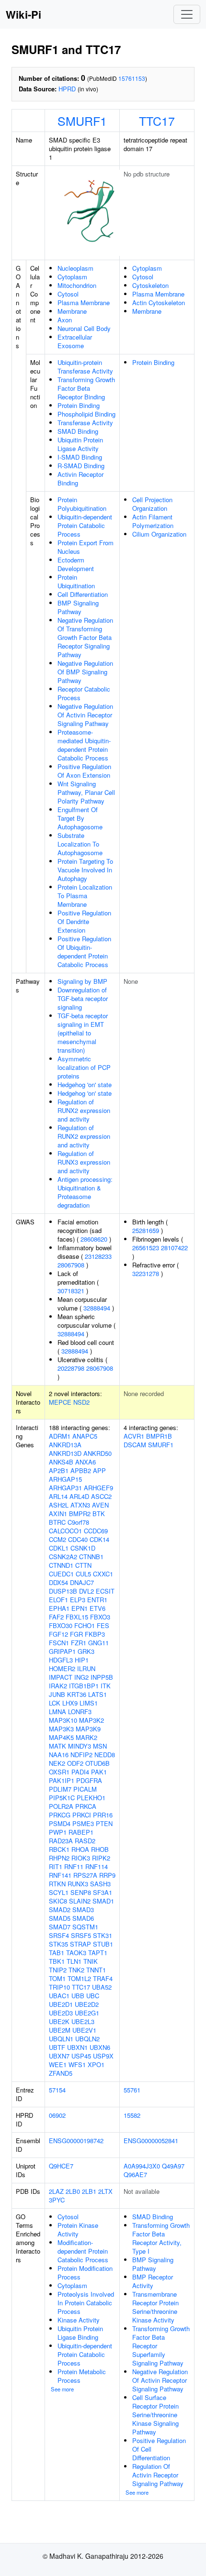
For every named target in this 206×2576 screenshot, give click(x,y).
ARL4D (79, 1496)
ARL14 (58, 1496)
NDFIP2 (81, 1755)
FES (103, 1625)
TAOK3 (76, 1953)
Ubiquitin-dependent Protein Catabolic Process (85, 525)
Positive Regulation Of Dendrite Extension (84, 921)
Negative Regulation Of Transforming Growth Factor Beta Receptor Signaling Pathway (85, 637)
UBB (78, 1996)
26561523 (146, 1248)
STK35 (58, 1944)
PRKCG (60, 1815)
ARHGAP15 (65, 1479)
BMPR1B (159, 1436)
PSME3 (83, 1823)
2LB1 (89, 2191)
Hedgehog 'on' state (85, 1084)
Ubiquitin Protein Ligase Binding (80, 2333)
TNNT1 (96, 1970)
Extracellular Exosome (75, 341)
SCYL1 (59, 1892)
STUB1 (103, 1944)
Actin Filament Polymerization (153, 521)
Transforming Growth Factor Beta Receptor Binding (86, 388)
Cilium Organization (159, 534)
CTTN (83, 1565)
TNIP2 (58, 1970)
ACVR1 (134, 1436)
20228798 (71, 1368)
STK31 (103, 1935)
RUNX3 (78, 1884)
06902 (57, 2115)
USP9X (103, 2056)
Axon (65, 320)
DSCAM (135, 1445)
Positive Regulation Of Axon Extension (84, 771)
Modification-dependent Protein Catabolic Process (83, 2251)
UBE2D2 (87, 2004)
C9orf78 (78, 1522)
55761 (132, 2090)
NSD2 (81, 1402)
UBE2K (59, 2021)
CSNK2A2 (63, 1557)
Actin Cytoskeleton (159, 303)
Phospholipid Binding (86, 414)
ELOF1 (58, 1600)
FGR (76, 1634)
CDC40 (78, 1539)
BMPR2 (80, 1514)
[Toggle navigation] (187, 14)
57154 (57, 2090)
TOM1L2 (79, 1978)
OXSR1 (59, 1772)
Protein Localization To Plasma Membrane (85, 896)
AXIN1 (58, 1514)
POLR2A (61, 1806)
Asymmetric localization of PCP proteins (84, 1067)
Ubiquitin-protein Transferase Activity (85, 367)
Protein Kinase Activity (78, 2229)
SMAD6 (83, 1918)
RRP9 (107, 1875)
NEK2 (57, 1763)
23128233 (98, 1256)
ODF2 (75, 1763)
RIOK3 (81, 1858)
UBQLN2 (87, 2039)
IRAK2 (58, 1686)
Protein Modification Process (85, 2273)
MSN (100, 1746)
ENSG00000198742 (76, 2141)
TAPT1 (98, 1953)
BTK (99, 1514)
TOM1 (57, 1978)
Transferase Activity (85, 423)
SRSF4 (59, 1935)
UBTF (57, 2047)
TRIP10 (59, 1987)
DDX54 (58, 1582)
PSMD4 (60, 1823)
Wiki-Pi (23, 14)
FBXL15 (77, 1617)
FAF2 (56, 1617)
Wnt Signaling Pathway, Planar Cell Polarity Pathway (86, 792)
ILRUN (86, 1668)
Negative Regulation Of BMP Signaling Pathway (85, 672)
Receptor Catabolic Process (84, 693)
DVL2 (86, 1591)
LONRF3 (80, 1712)
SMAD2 (60, 1910)
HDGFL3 (61, 1660)
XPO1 (96, 2064)
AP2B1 (59, 1470)
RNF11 (74, 1866)
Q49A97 (173, 2166)
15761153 (132, 78)
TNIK (91, 1961)
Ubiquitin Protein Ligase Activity (80, 444)
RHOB (100, 1849)
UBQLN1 (61, 2039)
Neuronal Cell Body (84, 328)
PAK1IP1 (62, 1780)
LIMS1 (89, 1703)
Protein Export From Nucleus (86, 547)
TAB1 (57, 1953)
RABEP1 (81, 1832)
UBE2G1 (87, 2013)
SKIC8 (58, 1901)
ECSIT (105, 1591)
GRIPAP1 (62, 1651)
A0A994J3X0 (142, 2166)
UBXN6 (100, 2047)
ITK (106, 1686)
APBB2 (81, 1470)
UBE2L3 (83, 2021)
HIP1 (82, 1660)
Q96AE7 (135, 2174)
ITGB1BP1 (84, 1686)
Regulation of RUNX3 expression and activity (84, 1162)
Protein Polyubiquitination (82, 504)
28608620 (94, 1239)
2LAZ (56, 2191)
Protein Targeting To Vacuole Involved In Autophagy (85, 870)
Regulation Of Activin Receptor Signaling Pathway (158, 2475)
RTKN (57, 1884)
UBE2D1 (61, 2004)
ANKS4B (61, 1462)
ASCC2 (101, 1496)
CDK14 (99, 1539)
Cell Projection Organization (152, 504)
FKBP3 (95, 1634)
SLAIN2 (80, 1901)
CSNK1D (83, 1548)
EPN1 (80, 1608)
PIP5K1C (62, 1798)
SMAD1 (103, 1901)
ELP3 (78, 1600)
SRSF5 (81, 1935)
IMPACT (61, 1677)
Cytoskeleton (150, 285)
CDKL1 (59, 1548)
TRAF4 (103, 1978)
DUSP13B (63, 1591)
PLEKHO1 (91, 1798)
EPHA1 (59, 1608)
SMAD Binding (78, 431)
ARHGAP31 (65, 1488)
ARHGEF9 (98, 1488)
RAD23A (61, 1841)
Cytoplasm (72, 277)
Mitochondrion (77, 285)
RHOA (80, 1849)
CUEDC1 (61, 1574)
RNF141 (60, 1875)
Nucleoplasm (75, 268)
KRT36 (77, 1694)
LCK (55, 1703)
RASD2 (85, 1841)
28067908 (71, 1265)
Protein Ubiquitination (76, 581)
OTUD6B (97, 1763)
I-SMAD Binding (80, 457)
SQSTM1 (85, 1927)
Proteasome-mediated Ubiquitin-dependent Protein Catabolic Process (84, 745)
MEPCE (60, 1402)
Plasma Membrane (84, 303)
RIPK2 (101, 1858)
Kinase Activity (79, 2320)
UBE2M (60, 2030)
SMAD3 (83, 1910)
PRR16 (103, 1815)
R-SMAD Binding (81, 466)
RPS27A (85, 1875)
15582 (132, 2115)
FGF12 (58, 1634)
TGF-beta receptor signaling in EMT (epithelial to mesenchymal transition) (83, 1033)
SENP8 (81, 1892)
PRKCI (82, 1815)
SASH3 (100, 1884)
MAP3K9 (88, 1729)
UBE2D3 (61, 2013)
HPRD (67, 89)
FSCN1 (59, 1643)
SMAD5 (60, 1918)
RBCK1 (59, 1849)
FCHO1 (85, 1625)
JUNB (57, 1694)
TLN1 (74, 1961)
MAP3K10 (63, 1720)
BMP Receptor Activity (153, 2281)
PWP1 (58, 1832)
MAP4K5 (61, 1737)
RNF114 (97, 1866)
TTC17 (157, 121)
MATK (57, 1746)
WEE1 (58, 2064)
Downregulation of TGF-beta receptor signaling (83, 998)
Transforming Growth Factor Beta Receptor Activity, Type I (161, 2238)
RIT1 (56, 1866)
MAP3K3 (61, 1729)
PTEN (104, 1823)
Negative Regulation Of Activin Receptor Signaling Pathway (85, 715)
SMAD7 (60, 1927)
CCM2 (57, 1539)
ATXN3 (80, 1505)
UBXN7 (59, 2056)
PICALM (85, 1789)
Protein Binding (79, 405)
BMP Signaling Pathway (78, 607)
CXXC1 (103, 1574)
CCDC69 (96, 1531)
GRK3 (86, 1651)
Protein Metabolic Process (82, 2376)
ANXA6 (86, 1462)
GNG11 (98, 1643)
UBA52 (102, 1987)
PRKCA (86, 1806)
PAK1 (99, 1772)
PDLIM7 (60, 1789)
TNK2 (76, 1970)
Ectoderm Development (76, 564)
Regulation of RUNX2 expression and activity (84, 1110)
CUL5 (83, 1574)
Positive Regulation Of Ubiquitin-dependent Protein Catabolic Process (84, 952)
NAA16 (59, 1755)
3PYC (57, 2200)
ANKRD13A (65, 1445)
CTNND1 (61, 1565)
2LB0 (73, 2191)
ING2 (81, 1677)
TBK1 (57, 1961)
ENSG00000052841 (151, 2141)
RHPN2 (59, 1858)
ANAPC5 (85, 1436)
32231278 (146, 1273)
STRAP (80, 1944)
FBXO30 (61, 1625)
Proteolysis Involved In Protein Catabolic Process (86, 2303)
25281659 (146, 1230)
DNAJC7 (82, 1582)
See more (62, 2389)
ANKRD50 (97, 1453)
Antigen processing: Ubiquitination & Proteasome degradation (85, 1192)
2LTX (105, 2191)
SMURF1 (82, 121)
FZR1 (79, 1643)
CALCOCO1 (65, 1531)
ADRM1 (60, 1436)
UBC (93, 1996)
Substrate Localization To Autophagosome (80, 844)
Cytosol (68, 294)
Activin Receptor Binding (80, 479)
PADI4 (80, 1772)
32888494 (97, 1308)
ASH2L (59, 1505)
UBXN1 (77, 2047)
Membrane (72, 311)
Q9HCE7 (61, 2166)
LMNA (57, 1712)
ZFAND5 (61, 2073)
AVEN (100, 1505)
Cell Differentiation (83, 594)
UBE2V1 (84, 2030)
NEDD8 (105, 1755)
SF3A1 (103, 1892)
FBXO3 (100, 1617)
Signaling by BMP (82, 981)
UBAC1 (59, 1996)
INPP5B (102, 1677)
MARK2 (86, 1737)
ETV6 (97, 1608)
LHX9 (70, 1703)
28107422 (174, 1248)
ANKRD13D (65, 1453)
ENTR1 (97, 1600)
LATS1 (97, 1694)
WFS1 (77, 2064)
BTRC (57, 1522)
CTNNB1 (91, 1557)
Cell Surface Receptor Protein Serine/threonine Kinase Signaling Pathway (155, 2415)
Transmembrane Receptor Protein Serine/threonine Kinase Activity (155, 2307)
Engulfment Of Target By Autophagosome (80, 818)
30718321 (71, 1291)
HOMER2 (62, 1668)
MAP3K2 (92, 1720)
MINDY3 (80, 1746)
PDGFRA (89, 1780)
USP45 (81, 2056)
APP (99, 1470)
